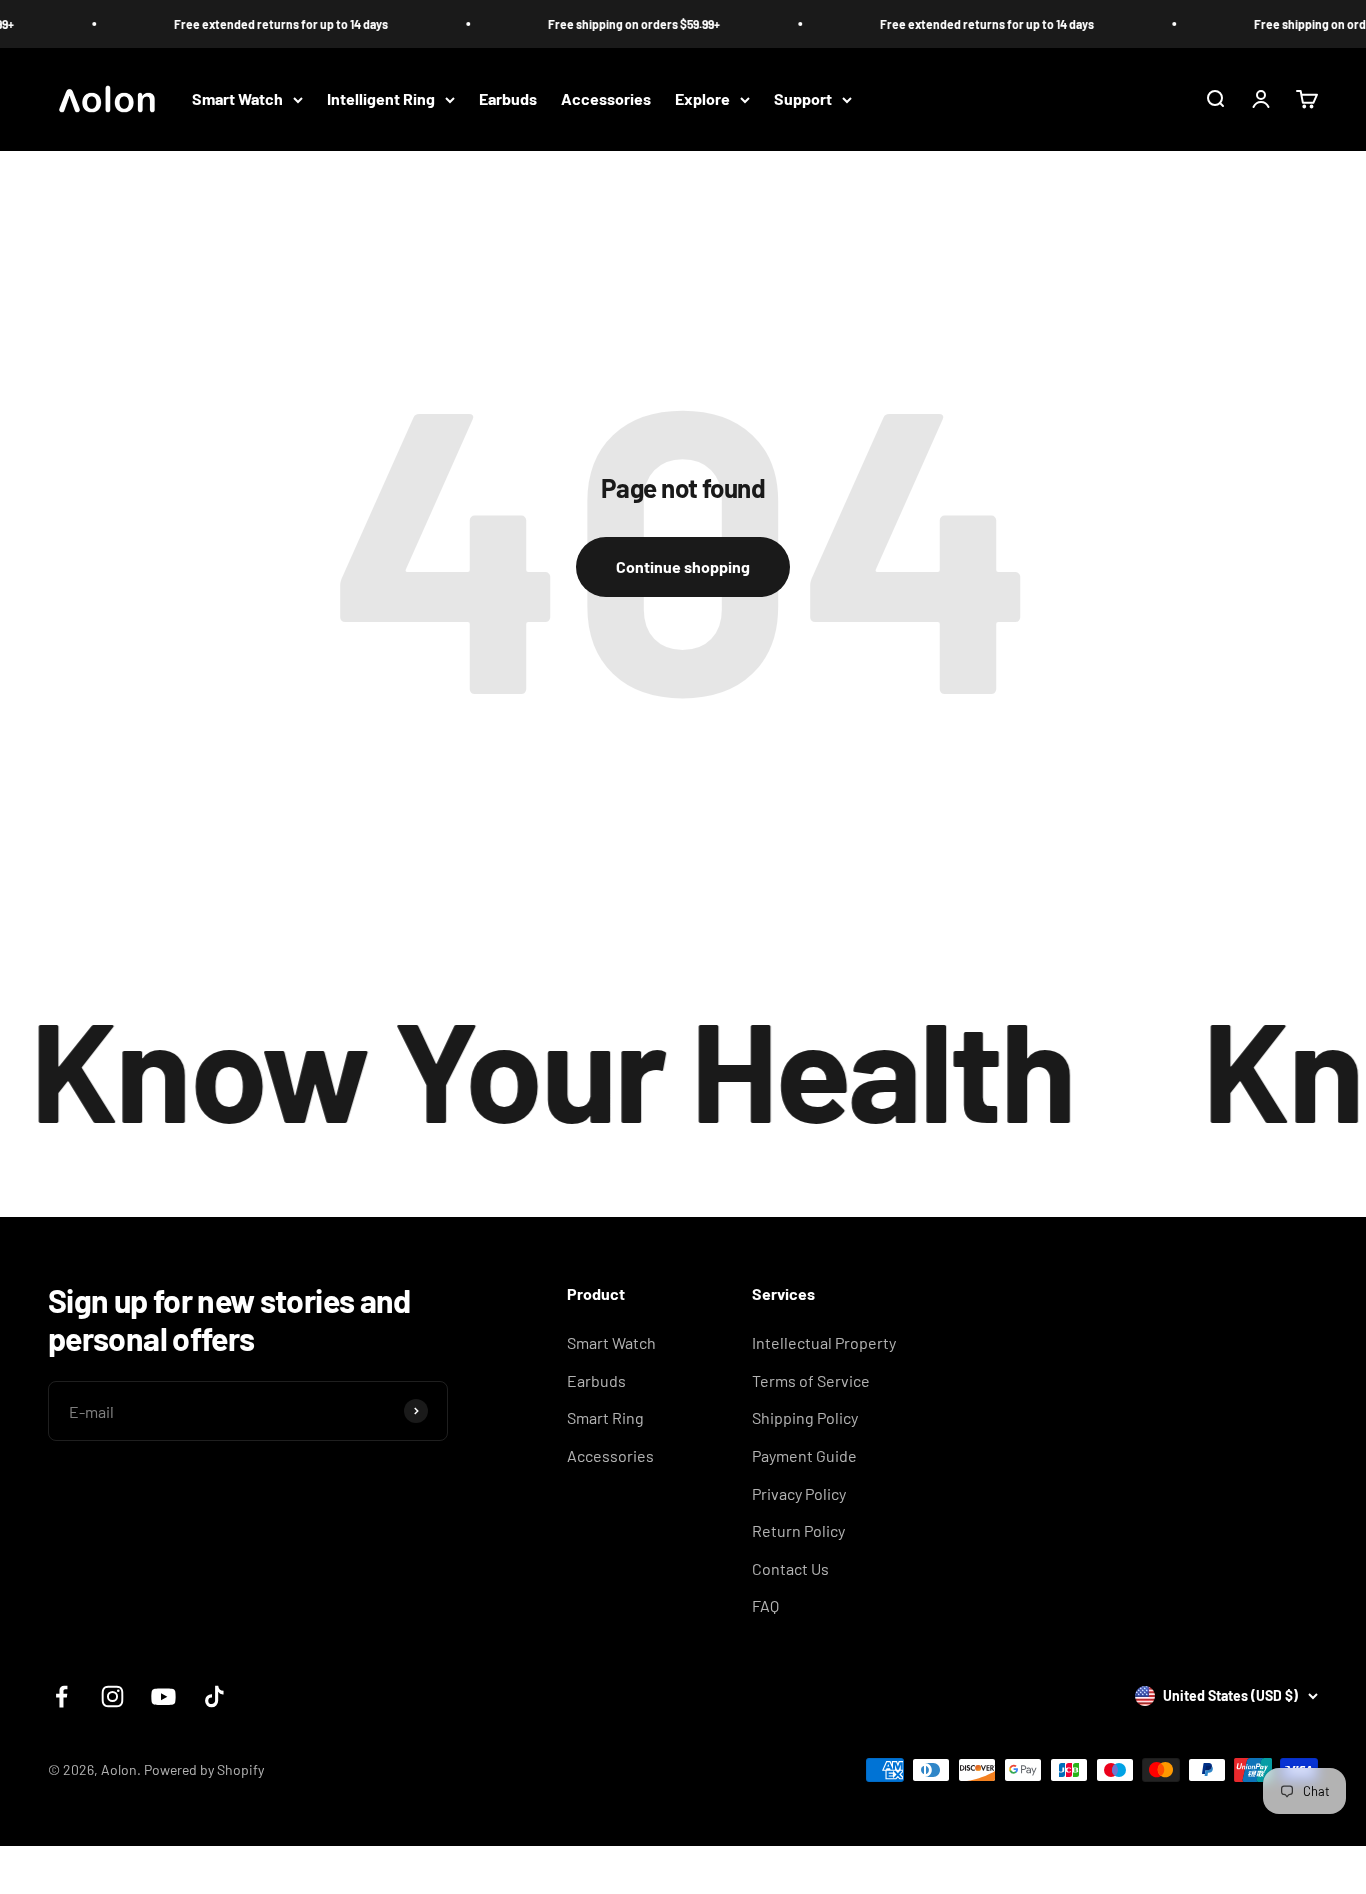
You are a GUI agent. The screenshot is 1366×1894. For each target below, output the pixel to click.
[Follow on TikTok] (214, 1696)
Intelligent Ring (381, 99)
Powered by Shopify (204, 1769)
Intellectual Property (824, 1342)
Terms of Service (811, 1380)
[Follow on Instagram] (112, 1696)
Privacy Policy (799, 1493)
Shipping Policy (805, 1417)
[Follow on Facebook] (61, 1696)
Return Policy (798, 1530)
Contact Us (790, 1568)
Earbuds (508, 99)
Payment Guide (804, 1455)
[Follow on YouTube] (163, 1696)
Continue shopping (683, 566)
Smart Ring (605, 1417)
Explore (702, 99)
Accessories (606, 99)
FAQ (765, 1605)
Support (803, 99)
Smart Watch (237, 99)
